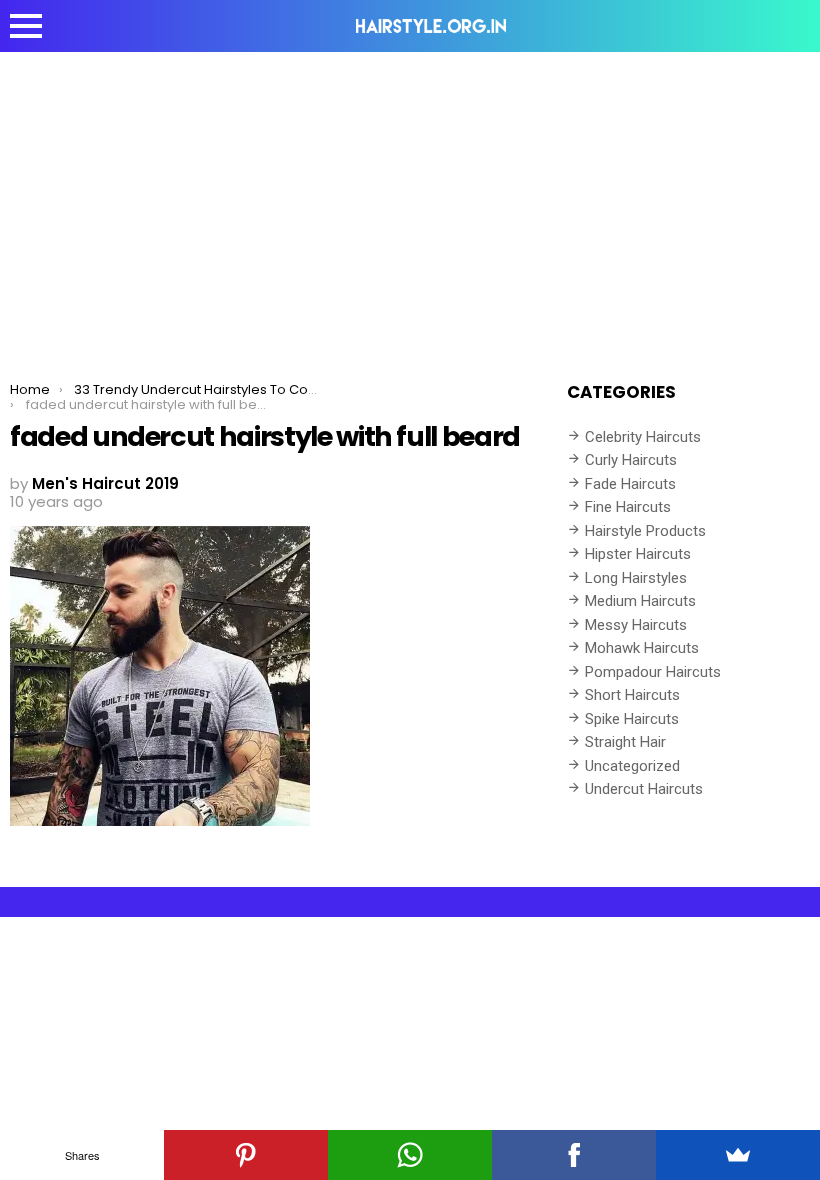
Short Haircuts (632, 695)
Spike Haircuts (632, 719)
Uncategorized (632, 766)
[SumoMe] (738, 1155)
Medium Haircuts (640, 601)
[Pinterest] (246, 1155)
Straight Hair (625, 742)
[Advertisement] (410, 202)
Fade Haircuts (630, 484)
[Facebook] (574, 1155)
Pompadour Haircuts (653, 672)
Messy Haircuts (636, 625)
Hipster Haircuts (638, 554)
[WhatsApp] (410, 1155)
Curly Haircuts (631, 460)
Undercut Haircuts (644, 789)
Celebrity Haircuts (643, 437)
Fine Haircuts (628, 507)
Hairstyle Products (645, 531)
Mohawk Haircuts (642, 648)
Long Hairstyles (636, 578)
